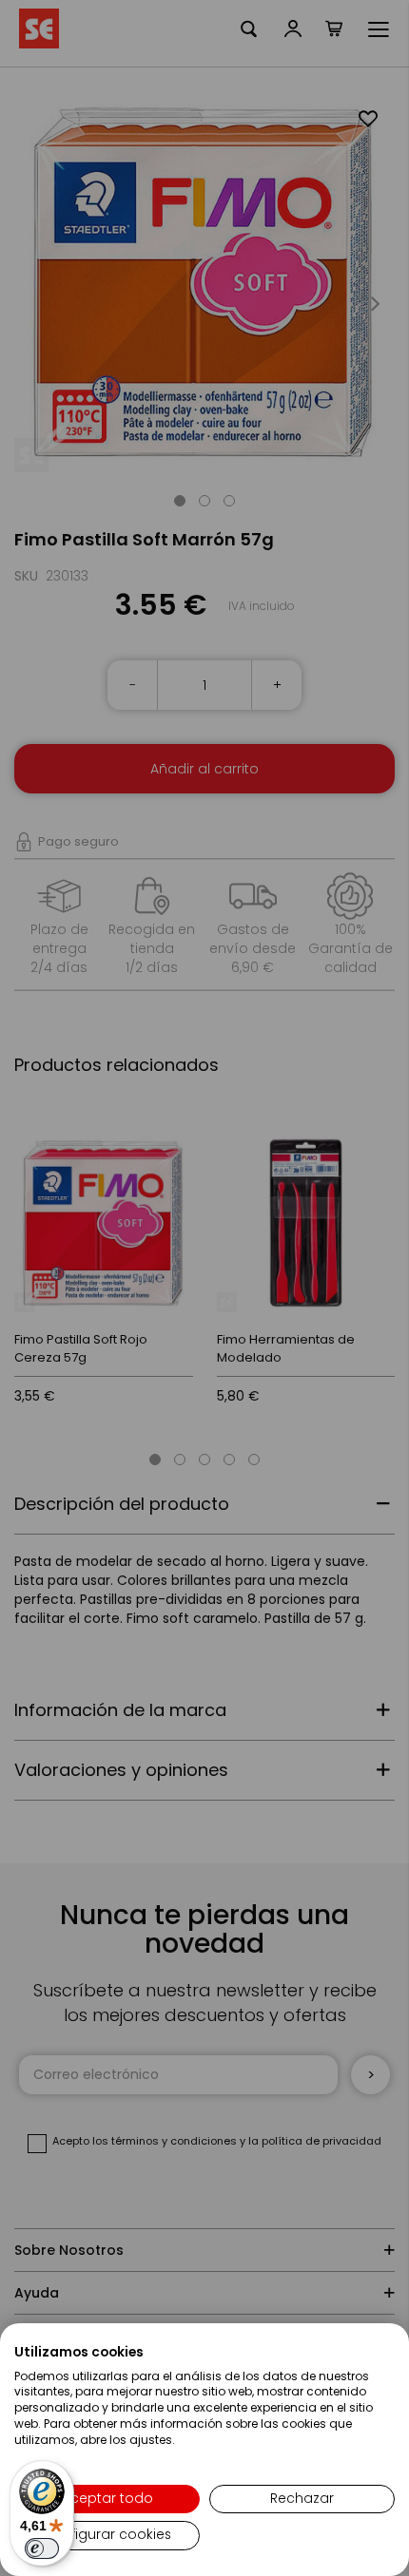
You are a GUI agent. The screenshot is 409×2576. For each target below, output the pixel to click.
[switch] (42, 2548)
